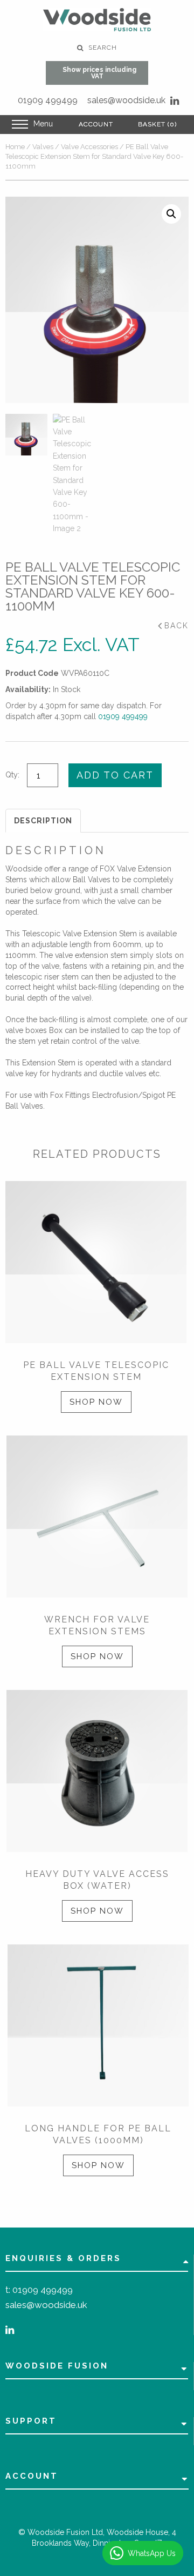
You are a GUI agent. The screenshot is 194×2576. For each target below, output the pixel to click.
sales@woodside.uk (126, 100)
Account (96, 124)
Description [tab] (43, 821)
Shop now (96, 1402)
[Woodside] (97, 20)
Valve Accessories (89, 147)
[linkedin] (175, 101)
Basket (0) (157, 124)
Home (15, 147)
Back (176, 626)
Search (102, 48)
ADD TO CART (115, 775)
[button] (171, 214)
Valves (43, 147)
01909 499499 (48, 100)
